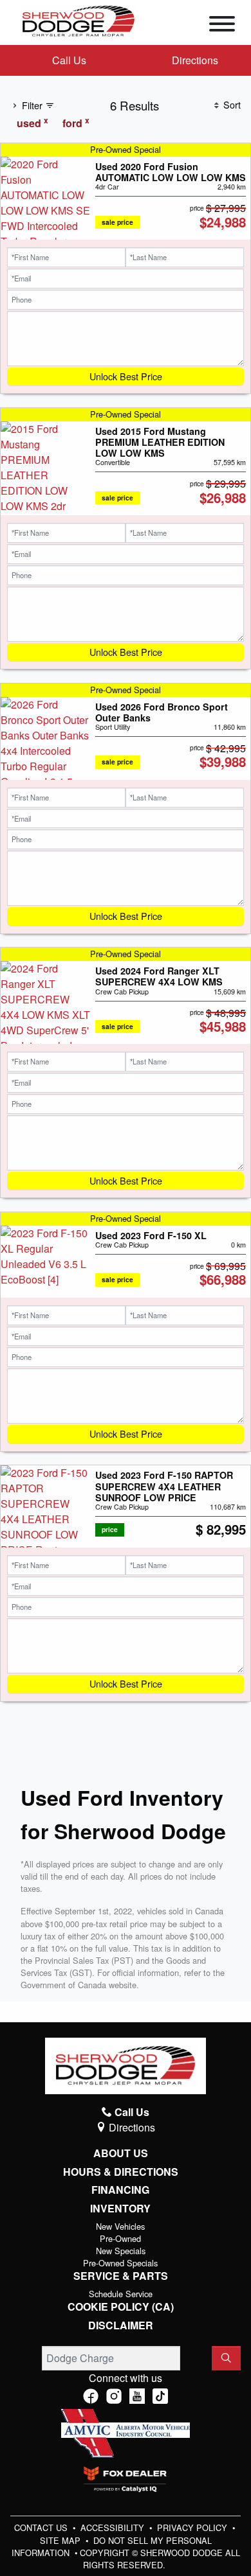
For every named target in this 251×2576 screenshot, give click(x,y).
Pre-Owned (120, 2238)
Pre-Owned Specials (120, 2263)
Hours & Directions (121, 2172)
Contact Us (42, 2527)
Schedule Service (121, 2294)
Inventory (120, 2209)
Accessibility (114, 2527)
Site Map (61, 2540)
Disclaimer (121, 2325)
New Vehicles (120, 2226)
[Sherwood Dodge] (79, 20)
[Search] (226, 2358)
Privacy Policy (193, 2527)
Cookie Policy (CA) (121, 2307)
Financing (120, 2190)
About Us (121, 2153)
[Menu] (222, 26)
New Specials (121, 2251)
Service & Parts (121, 2276)
